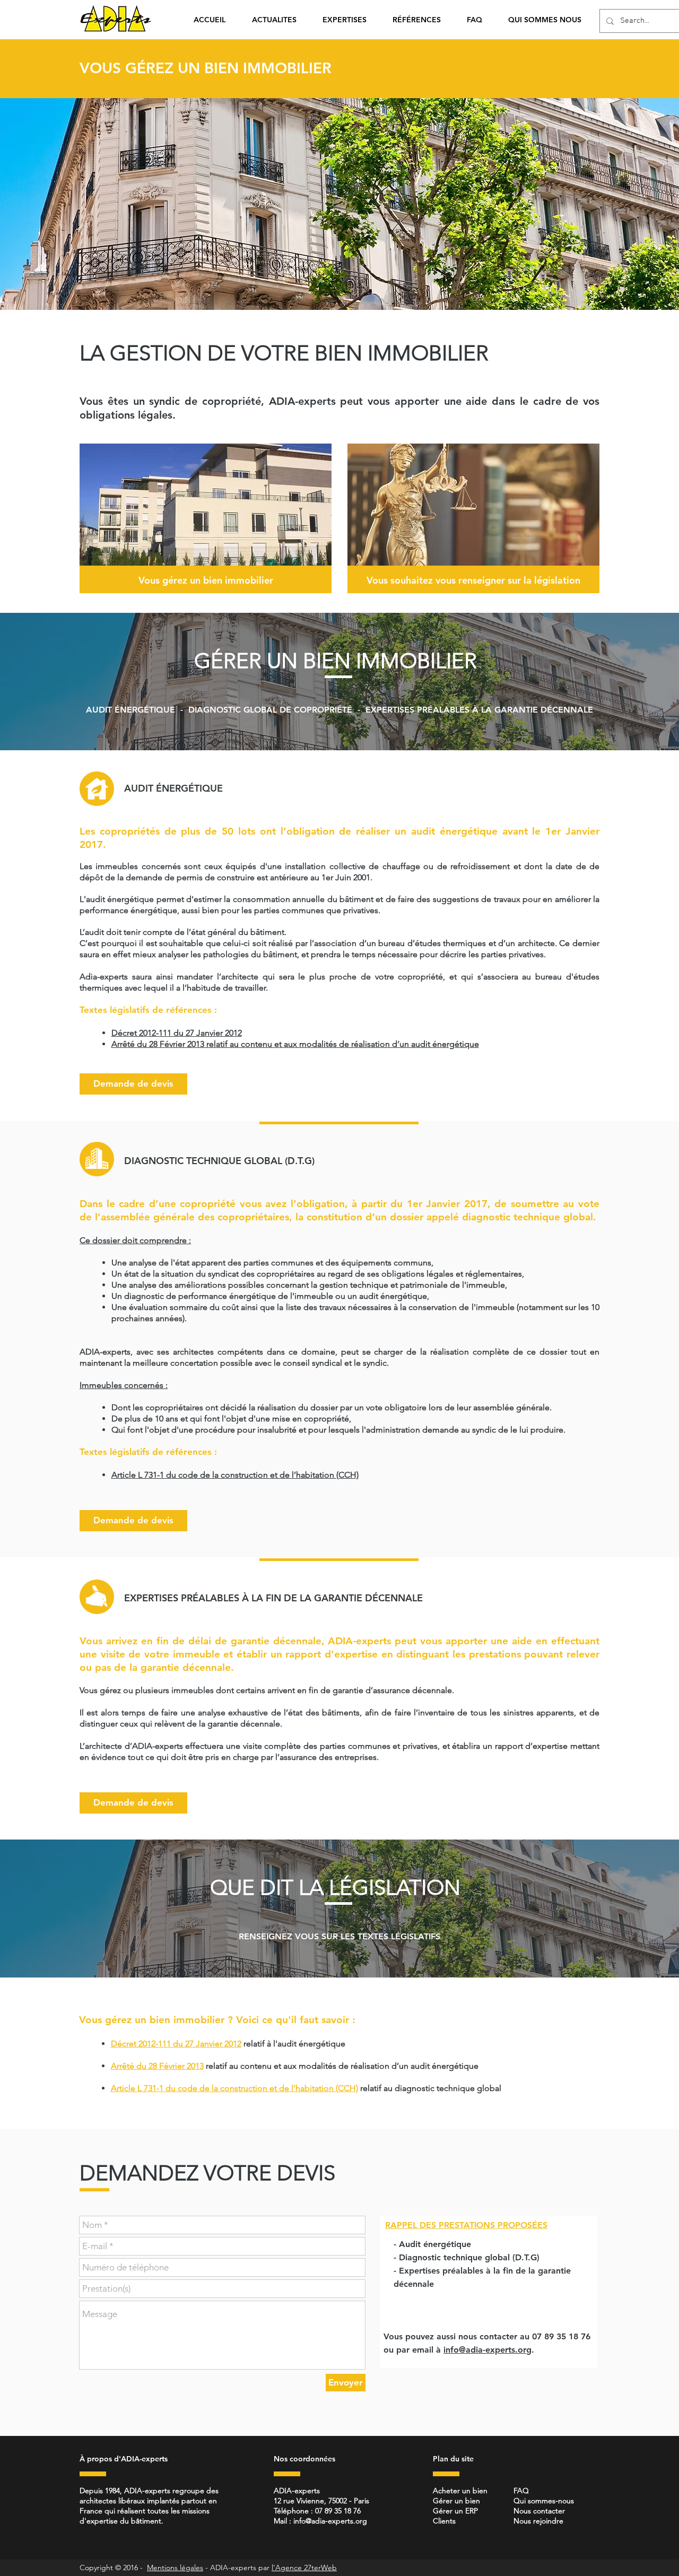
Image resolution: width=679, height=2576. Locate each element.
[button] (350, 20)
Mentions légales (175, 2568)
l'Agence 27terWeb (304, 2568)
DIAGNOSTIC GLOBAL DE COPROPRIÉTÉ (270, 710)
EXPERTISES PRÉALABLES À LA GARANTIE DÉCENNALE (479, 710)
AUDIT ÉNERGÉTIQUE (130, 710)
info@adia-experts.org (488, 2350)
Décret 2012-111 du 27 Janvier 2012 (176, 2044)
